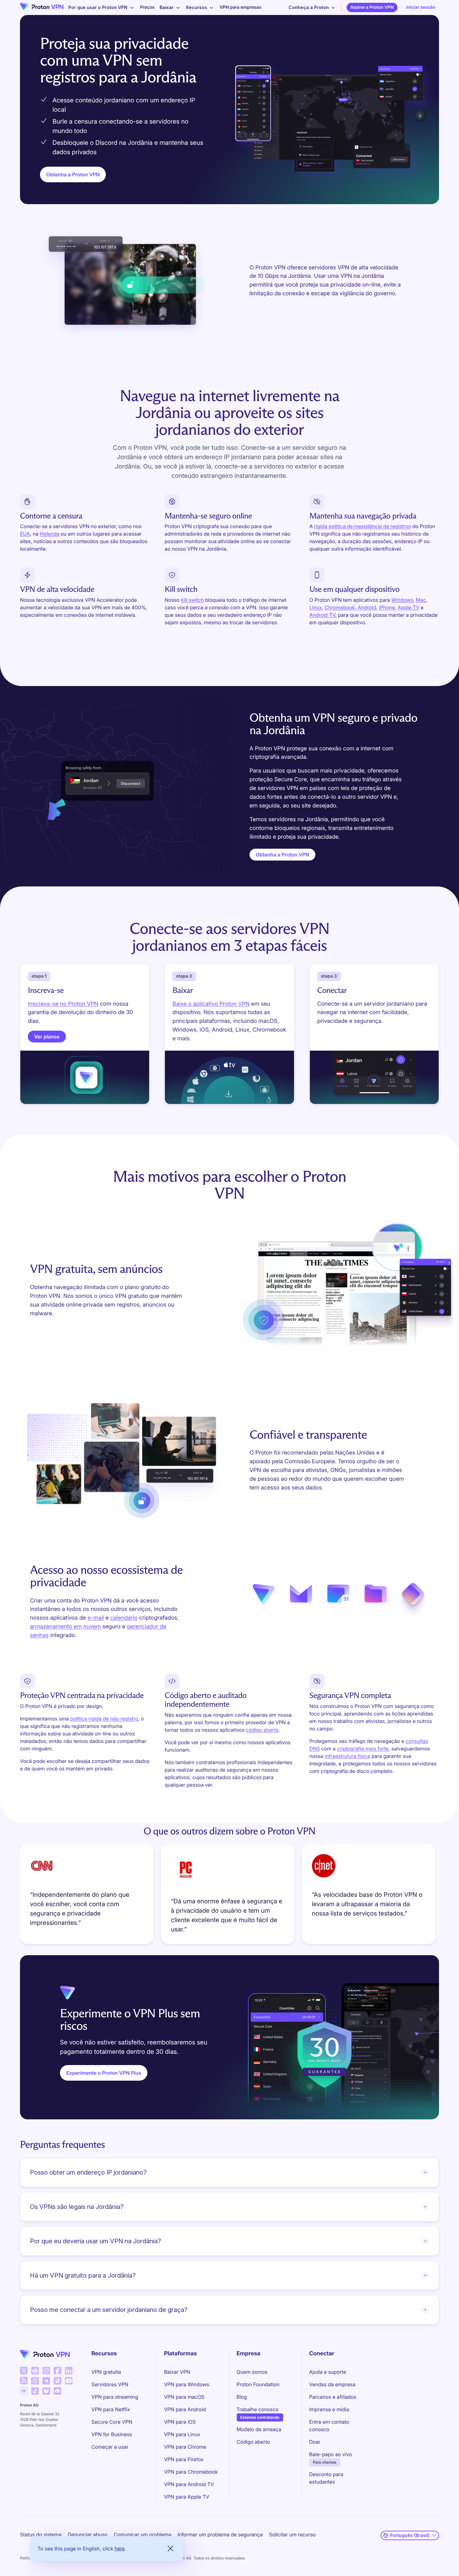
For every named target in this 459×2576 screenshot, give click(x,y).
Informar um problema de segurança (220, 2534)
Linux (316, 607)
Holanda (50, 534)
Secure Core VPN (112, 2422)
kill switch (192, 600)
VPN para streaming (115, 2397)
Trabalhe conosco (258, 2409)
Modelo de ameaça (259, 2429)
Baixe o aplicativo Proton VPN (211, 1004)
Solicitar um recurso (293, 2534)
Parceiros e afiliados (333, 2397)
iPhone (387, 607)
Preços (147, 7)
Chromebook (340, 607)
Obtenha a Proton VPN (73, 174)
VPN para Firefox (184, 2459)
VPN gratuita (106, 2372)
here (120, 2549)
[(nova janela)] (24, 2371)
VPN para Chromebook (191, 2472)
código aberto (262, 1730)
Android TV (322, 615)
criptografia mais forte (363, 1749)
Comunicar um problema (142, 2534)
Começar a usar (110, 2447)
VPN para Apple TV (187, 2497)
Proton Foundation (258, 2384)
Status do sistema (41, 2534)
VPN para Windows (187, 2384)
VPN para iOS (180, 2422)
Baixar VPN (177, 2372)
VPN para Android (185, 2409)
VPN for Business (112, 2434)
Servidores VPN (110, 2384)
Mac (421, 600)
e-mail (96, 1618)
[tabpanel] (230, 1896)
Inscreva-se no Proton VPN (63, 1004)
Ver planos (47, 1037)
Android (367, 607)
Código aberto (253, 2442)
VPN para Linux (182, 2434)
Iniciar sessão (421, 7)
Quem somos (252, 2372)
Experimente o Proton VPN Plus (104, 2073)
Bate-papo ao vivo (331, 2454)
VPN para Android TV (189, 2484)
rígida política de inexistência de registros (363, 526)
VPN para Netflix (111, 2409)
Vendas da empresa (332, 2384)
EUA (25, 534)
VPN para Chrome (185, 2447)
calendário (124, 1618)
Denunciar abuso (88, 2534)
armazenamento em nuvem (65, 1627)
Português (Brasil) (410, 2535)
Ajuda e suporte (328, 2372)
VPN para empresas (240, 7)
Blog (242, 2397)
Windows (402, 600)
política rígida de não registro (104, 1719)
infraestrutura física (348, 1756)
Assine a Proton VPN (372, 7)
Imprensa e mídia (329, 2409)
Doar (315, 2442)
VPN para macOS (184, 2397)
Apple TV (409, 607)
